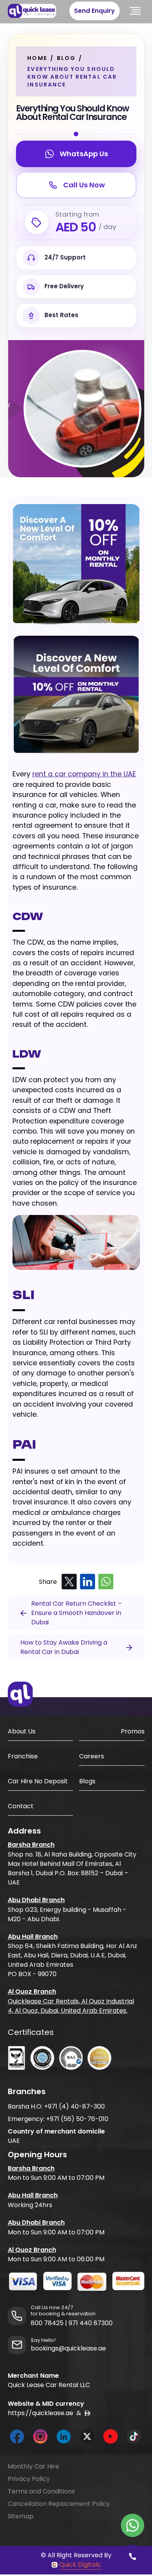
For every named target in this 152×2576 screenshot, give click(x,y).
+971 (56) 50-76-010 (77, 2119)
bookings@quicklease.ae (68, 2348)
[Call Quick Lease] (133, 2557)
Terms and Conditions (41, 2491)
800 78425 (47, 2323)
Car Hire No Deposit (38, 1781)
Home (37, 58)
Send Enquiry (95, 11)
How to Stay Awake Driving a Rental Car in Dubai (64, 1647)
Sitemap (21, 2516)
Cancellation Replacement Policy (59, 2504)
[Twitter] (69, 1582)
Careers (92, 1756)
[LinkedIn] (87, 1582)
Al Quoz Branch (32, 1992)
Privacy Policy (29, 2479)
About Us (22, 1731)
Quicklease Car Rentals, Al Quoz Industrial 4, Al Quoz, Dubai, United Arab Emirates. (71, 2006)
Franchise (23, 1756)
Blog (66, 58)
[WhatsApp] (106, 1582)
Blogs (87, 1781)
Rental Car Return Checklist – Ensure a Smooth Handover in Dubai (76, 1613)
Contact (21, 1806)
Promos (133, 1731)
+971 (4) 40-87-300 (74, 2106)
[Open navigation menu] (135, 11)
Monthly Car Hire (34, 2466)
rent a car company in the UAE (84, 774)
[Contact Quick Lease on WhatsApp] (133, 2525)
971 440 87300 (91, 2323)
